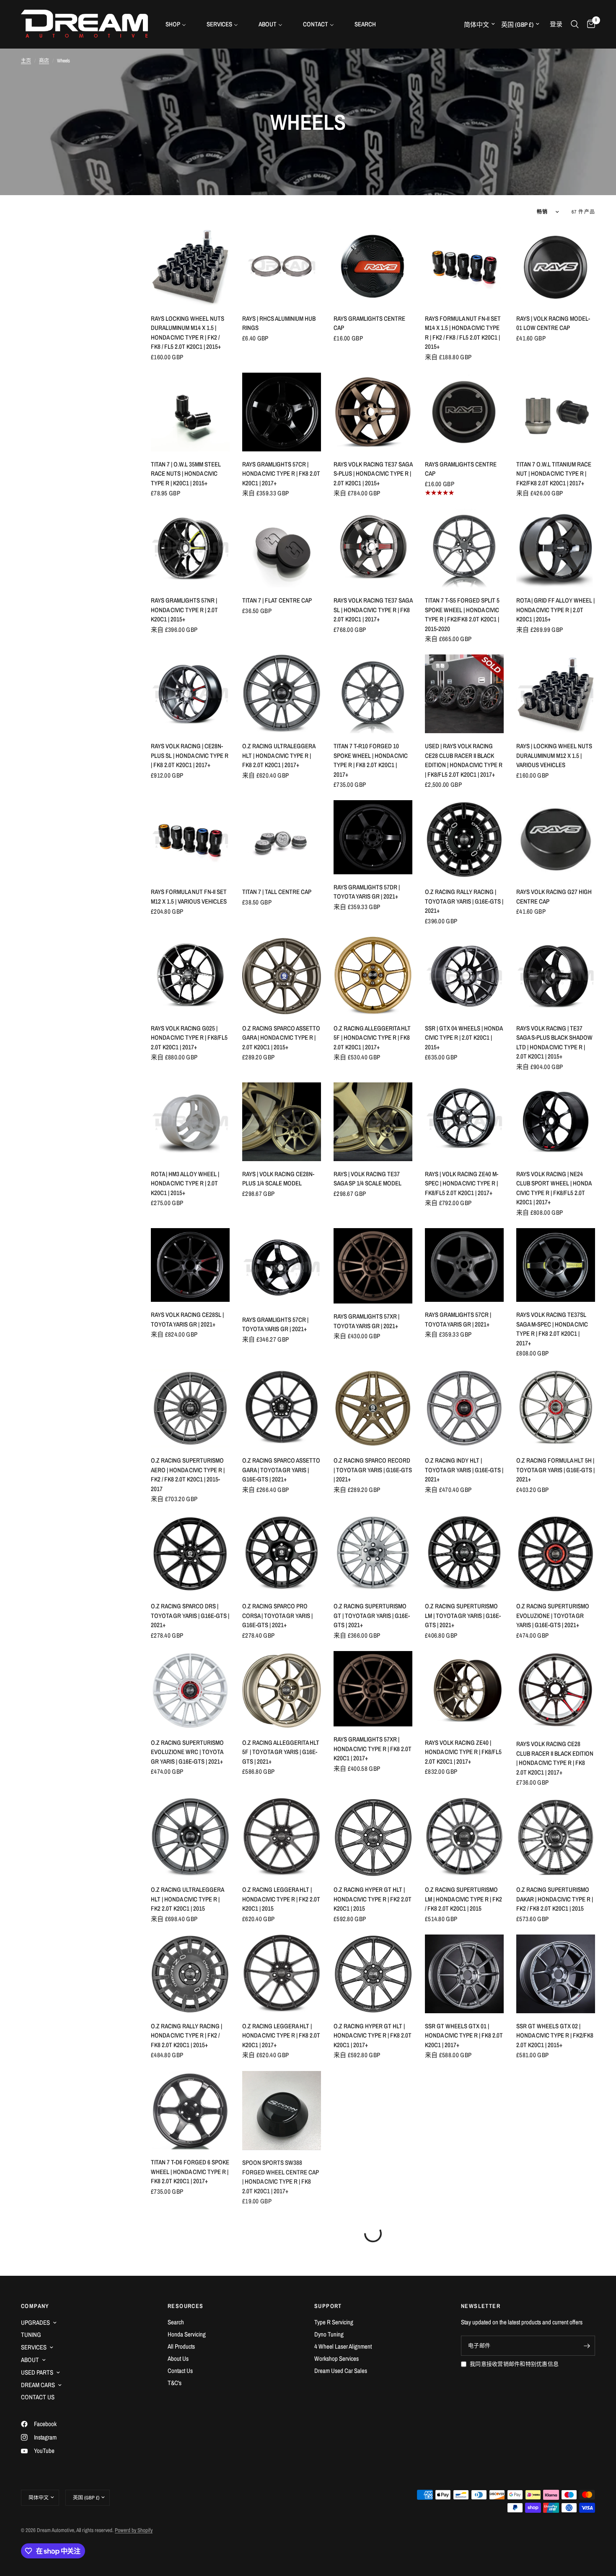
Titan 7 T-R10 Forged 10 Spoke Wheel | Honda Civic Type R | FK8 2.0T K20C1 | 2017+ (371, 760)
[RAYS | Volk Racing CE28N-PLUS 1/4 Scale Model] (282, 1122)
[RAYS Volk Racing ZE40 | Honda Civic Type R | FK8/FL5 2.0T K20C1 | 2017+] (464, 1690)
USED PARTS (37, 2372)
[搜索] (575, 24)
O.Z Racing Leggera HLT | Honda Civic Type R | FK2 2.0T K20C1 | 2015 (281, 1899)
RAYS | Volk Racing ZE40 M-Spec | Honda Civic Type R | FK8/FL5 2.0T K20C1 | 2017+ (462, 1183)
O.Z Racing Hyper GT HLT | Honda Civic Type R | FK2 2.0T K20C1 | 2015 (373, 1899)
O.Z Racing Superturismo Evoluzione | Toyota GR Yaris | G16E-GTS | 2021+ (553, 1615)
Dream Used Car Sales (341, 2371)
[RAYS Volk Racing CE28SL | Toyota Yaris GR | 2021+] (190, 1265)
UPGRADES (35, 2322)
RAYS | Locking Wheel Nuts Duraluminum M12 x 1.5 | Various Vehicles (554, 755)
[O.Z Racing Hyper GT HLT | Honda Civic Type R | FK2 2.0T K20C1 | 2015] (373, 1837)
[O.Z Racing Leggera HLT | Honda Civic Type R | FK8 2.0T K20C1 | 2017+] (282, 1974)
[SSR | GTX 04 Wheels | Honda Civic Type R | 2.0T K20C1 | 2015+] (464, 976)
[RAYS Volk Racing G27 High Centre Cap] (556, 840)
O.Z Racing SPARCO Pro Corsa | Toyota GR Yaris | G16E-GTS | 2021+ (277, 1615)
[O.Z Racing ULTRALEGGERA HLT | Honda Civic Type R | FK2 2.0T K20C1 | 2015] (190, 1837)
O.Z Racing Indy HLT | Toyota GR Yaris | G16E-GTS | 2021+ (464, 1470)
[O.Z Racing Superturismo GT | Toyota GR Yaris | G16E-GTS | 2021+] (373, 1554)
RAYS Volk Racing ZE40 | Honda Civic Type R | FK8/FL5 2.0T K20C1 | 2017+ (463, 1752)
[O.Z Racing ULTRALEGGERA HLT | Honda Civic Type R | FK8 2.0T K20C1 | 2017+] (282, 694)
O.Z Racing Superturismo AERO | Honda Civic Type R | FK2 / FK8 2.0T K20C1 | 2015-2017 (188, 1475)
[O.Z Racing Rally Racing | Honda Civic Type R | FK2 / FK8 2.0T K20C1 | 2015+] (190, 1974)
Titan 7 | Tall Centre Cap (277, 892)
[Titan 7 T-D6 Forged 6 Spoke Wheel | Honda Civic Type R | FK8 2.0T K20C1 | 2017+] (190, 2110)
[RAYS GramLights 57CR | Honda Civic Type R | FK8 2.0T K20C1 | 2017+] (282, 412)
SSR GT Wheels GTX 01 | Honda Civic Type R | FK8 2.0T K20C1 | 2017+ (464, 2035)
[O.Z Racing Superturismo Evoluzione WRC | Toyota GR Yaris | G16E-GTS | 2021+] (190, 1690)
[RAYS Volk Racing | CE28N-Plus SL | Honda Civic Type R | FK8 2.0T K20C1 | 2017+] (190, 694)
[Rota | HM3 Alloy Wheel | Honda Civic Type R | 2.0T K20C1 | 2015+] (190, 1122)
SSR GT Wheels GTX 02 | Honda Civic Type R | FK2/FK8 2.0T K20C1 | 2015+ (555, 2035)
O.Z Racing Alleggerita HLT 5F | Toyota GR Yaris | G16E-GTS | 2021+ (281, 1752)
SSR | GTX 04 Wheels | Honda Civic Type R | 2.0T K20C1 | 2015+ (464, 1038)
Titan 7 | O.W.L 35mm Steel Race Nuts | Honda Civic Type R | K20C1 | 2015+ (186, 474)
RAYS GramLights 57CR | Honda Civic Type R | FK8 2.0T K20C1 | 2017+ (281, 474)
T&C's (175, 2383)
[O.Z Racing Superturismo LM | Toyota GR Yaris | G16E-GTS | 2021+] (464, 1554)
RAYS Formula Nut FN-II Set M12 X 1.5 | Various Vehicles (189, 896)
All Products (181, 2346)
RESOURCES (186, 2306)
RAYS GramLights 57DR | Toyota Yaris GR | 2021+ (367, 892)
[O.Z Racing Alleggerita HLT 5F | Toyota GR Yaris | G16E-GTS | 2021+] (282, 1690)
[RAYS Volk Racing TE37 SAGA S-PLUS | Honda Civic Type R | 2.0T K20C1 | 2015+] (373, 412)
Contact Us (180, 2371)
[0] (589, 24)
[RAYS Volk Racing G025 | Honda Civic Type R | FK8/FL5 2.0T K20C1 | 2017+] (190, 976)
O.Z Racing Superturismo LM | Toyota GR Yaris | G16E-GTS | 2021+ (463, 1615)
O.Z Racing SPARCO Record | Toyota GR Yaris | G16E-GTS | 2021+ (373, 1470)
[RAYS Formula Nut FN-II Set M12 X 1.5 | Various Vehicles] (190, 840)
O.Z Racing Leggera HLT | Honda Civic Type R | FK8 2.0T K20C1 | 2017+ (281, 2035)
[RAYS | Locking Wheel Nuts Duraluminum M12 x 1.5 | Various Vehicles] (556, 694)
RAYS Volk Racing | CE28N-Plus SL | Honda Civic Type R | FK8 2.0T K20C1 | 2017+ (190, 755)
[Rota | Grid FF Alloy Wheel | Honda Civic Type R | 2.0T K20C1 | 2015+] (556, 548)
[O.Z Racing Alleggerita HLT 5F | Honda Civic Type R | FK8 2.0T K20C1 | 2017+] (373, 976)
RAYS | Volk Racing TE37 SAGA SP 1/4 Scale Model (368, 1179)
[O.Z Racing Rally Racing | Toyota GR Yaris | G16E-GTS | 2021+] (464, 840)
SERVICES (34, 2347)
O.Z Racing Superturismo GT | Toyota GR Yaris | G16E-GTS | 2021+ (372, 1615)
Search (176, 2322)
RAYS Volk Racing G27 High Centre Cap (554, 896)
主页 (26, 61)
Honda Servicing (187, 2334)
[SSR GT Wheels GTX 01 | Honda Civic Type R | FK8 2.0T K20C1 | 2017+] (464, 1974)
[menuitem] (179, 24)
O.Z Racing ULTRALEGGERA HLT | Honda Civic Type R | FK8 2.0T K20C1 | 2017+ (279, 755)
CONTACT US (38, 2397)
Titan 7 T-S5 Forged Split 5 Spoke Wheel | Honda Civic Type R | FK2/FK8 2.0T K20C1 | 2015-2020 (462, 614)
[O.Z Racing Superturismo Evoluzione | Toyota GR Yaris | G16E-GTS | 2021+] (556, 1554)
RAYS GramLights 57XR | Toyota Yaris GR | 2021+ (366, 1321)
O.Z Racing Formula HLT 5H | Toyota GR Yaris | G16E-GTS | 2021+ (555, 1470)
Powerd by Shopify (134, 2530)
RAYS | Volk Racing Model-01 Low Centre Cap (553, 323)
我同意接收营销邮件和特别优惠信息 (514, 2364)
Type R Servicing (334, 2322)
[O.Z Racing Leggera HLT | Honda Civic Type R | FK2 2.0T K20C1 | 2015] (282, 1837)
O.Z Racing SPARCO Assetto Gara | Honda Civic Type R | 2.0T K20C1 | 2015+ (281, 1038)
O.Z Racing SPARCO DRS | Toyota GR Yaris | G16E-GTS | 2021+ (190, 1615)
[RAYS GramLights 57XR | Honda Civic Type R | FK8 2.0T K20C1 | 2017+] (373, 1689)
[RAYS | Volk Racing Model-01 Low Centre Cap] (556, 266)
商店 (44, 61)
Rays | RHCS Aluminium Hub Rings (279, 323)
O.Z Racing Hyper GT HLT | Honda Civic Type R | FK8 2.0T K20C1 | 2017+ (373, 2035)
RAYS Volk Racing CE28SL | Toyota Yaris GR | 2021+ (187, 1319)
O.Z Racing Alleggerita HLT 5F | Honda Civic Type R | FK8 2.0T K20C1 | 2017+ (372, 1038)
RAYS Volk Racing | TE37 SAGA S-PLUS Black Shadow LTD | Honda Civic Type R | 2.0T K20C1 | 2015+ (554, 1042)
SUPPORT (328, 2306)
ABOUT (30, 2360)
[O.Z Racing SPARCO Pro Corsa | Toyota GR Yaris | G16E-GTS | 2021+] (282, 1554)
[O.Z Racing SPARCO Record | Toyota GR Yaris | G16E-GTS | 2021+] (373, 1408)
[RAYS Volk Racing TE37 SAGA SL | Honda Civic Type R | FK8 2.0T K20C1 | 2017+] (373, 548)
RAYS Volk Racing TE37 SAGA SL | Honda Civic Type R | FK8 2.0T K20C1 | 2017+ (373, 610)
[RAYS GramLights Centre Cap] (373, 266)
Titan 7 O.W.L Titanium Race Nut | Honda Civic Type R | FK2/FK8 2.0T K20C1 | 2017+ (554, 474)
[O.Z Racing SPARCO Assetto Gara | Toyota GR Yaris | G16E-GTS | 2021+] (282, 1408)
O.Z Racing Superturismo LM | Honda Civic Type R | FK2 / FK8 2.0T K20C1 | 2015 (463, 1899)
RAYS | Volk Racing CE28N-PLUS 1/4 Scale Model (278, 1179)
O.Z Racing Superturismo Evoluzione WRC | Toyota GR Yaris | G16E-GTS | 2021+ (187, 1752)
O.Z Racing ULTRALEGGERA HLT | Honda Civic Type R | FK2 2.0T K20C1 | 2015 (187, 1899)
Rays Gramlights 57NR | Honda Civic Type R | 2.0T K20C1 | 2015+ (184, 610)
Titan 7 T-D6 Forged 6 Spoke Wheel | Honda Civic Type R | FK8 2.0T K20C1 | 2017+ (190, 2172)
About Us (178, 2358)
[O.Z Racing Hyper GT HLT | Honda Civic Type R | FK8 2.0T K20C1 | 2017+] (373, 1974)
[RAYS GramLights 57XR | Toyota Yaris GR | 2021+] (373, 1266)
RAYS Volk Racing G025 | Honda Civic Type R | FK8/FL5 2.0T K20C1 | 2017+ (189, 1038)
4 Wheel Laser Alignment (343, 2346)
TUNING (31, 2335)
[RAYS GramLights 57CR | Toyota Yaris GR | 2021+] (282, 1267)
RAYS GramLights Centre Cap (369, 323)
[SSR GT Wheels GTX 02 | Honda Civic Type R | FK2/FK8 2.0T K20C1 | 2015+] (556, 1974)
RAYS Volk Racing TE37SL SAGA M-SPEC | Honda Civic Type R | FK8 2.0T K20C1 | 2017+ (552, 1329)
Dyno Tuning (329, 2334)
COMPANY (35, 2306)
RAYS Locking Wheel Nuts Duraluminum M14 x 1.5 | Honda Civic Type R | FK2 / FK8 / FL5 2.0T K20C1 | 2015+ (188, 333)
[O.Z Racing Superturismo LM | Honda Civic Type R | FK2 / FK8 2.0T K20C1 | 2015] (464, 1837)
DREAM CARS (38, 2385)
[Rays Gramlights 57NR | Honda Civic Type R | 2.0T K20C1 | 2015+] (190, 548)
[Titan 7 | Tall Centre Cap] (282, 840)
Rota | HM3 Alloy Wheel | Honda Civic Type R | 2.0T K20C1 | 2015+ (185, 1183)
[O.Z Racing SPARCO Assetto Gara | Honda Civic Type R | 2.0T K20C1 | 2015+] (282, 976)
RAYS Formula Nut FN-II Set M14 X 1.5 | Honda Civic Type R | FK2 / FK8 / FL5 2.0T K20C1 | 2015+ (463, 333)
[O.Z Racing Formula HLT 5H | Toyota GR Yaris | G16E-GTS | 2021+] (556, 1408)
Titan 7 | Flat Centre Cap (277, 600)
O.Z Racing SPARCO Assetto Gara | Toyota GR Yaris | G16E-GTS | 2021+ (281, 1470)
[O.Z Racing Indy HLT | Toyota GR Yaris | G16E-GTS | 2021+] (464, 1408)
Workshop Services (336, 2358)
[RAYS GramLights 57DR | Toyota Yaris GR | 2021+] (373, 837)
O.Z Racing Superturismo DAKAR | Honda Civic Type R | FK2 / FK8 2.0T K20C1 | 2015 (555, 1899)
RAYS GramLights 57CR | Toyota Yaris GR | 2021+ (275, 1324)
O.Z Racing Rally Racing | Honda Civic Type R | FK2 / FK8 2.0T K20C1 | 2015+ (186, 2035)
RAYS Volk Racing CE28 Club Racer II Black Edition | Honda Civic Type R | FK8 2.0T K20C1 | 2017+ (555, 1758)
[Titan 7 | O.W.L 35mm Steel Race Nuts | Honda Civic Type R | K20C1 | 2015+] (190, 412)
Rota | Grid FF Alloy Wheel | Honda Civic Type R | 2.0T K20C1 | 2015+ (555, 610)
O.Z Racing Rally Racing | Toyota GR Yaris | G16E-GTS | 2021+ (464, 901)
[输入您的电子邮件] (587, 2346)
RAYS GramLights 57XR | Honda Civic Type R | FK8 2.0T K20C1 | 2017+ (373, 1749)
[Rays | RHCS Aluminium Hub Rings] (282, 266)
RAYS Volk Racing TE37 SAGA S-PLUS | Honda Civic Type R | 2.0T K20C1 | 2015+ (373, 474)
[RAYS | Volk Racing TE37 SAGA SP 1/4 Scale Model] (373, 1122)
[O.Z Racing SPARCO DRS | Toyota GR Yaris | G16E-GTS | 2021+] (190, 1554)
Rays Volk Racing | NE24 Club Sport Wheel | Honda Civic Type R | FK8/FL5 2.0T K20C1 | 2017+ (554, 1188)
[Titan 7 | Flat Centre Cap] (282, 548)
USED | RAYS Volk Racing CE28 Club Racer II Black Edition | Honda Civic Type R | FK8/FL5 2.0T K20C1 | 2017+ (464, 760)
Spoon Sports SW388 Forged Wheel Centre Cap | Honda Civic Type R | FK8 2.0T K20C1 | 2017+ (281, 2176)
